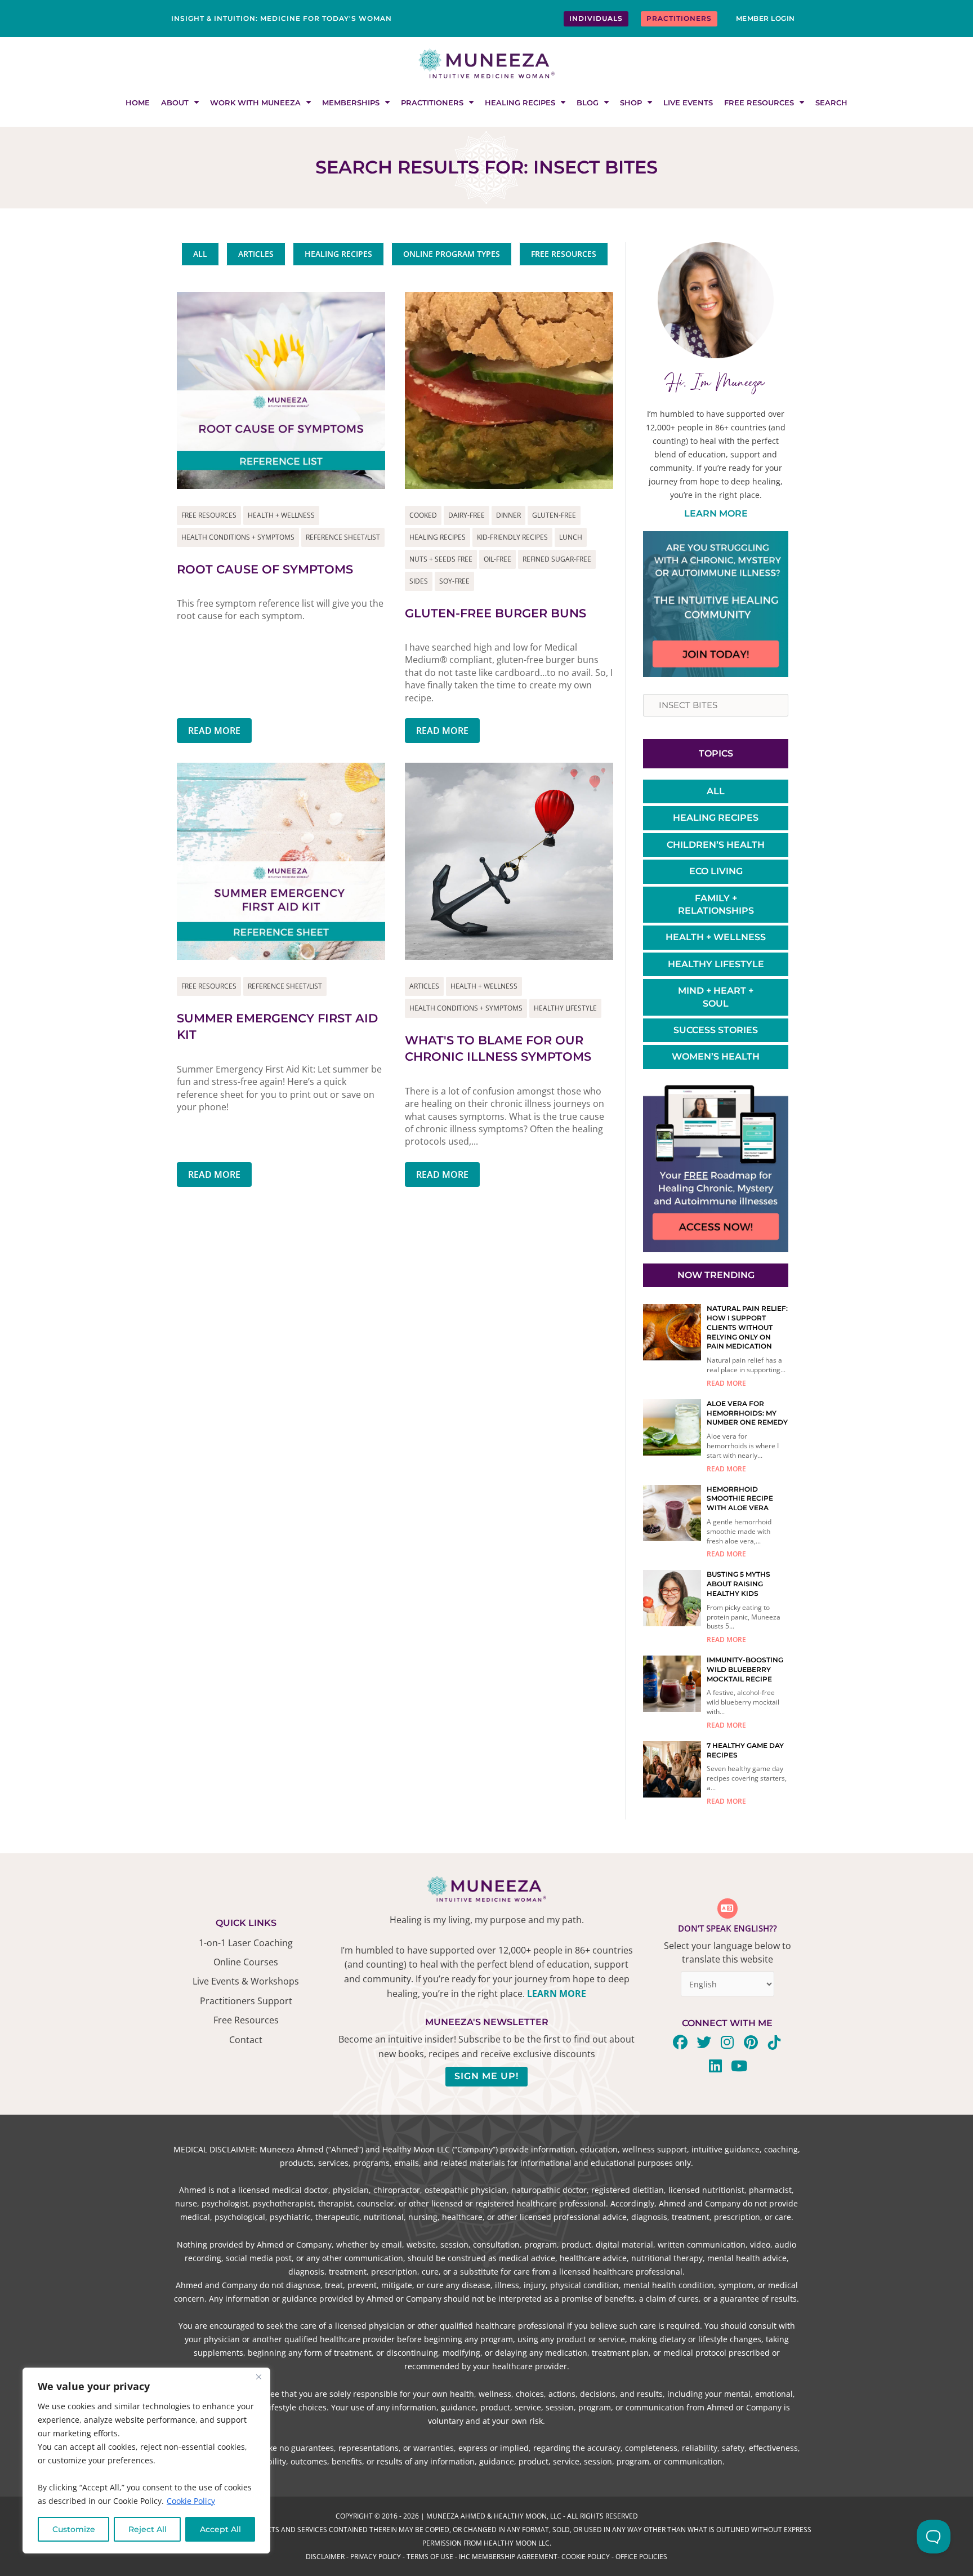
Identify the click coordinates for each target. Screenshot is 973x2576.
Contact (246, 2040)
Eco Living (716, 871)
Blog (588, 103)
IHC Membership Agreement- (510, 2557)
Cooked (423, 515)
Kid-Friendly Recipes (512, 537)
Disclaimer (325, 2557)
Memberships (351, 103)
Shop (631, 103)
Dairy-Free (467, 515)
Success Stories (716, 1030)
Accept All (220, 2529)
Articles (424, 986)
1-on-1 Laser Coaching (246, 1943)
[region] (146, 2461)
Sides (419, 581)
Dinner (508, 515)
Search (831, 103)
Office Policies (641, 2557)
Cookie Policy (191, 2501)
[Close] (258, 2377)
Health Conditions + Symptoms (238, 537)
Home (138, 103)
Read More (214, 731)
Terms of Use (430, 2557)
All (716, 791)
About (175, 103)
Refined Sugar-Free (557, 559)
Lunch (571, 537)
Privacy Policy (376, 2557)
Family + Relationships (716, 904)
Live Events (688, 103)
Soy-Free (454, 581)
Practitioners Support (246, 2001)
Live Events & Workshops (246, 1981)
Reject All (148, 2529)
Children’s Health (716, 845)
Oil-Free (497, 559)
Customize (74, 2529)
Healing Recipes (520, 103)
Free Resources (759, 103)
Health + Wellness (281, 515)
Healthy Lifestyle (565, 1008)
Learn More (716, 513)
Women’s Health (716, 1056)
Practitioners (432, 103)
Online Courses (246, 1962)
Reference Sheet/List (343, 537)
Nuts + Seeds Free (441, 559)
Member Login (766, 18)
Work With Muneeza (255, 103)
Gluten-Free (554, 515)
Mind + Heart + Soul (716, 997)
